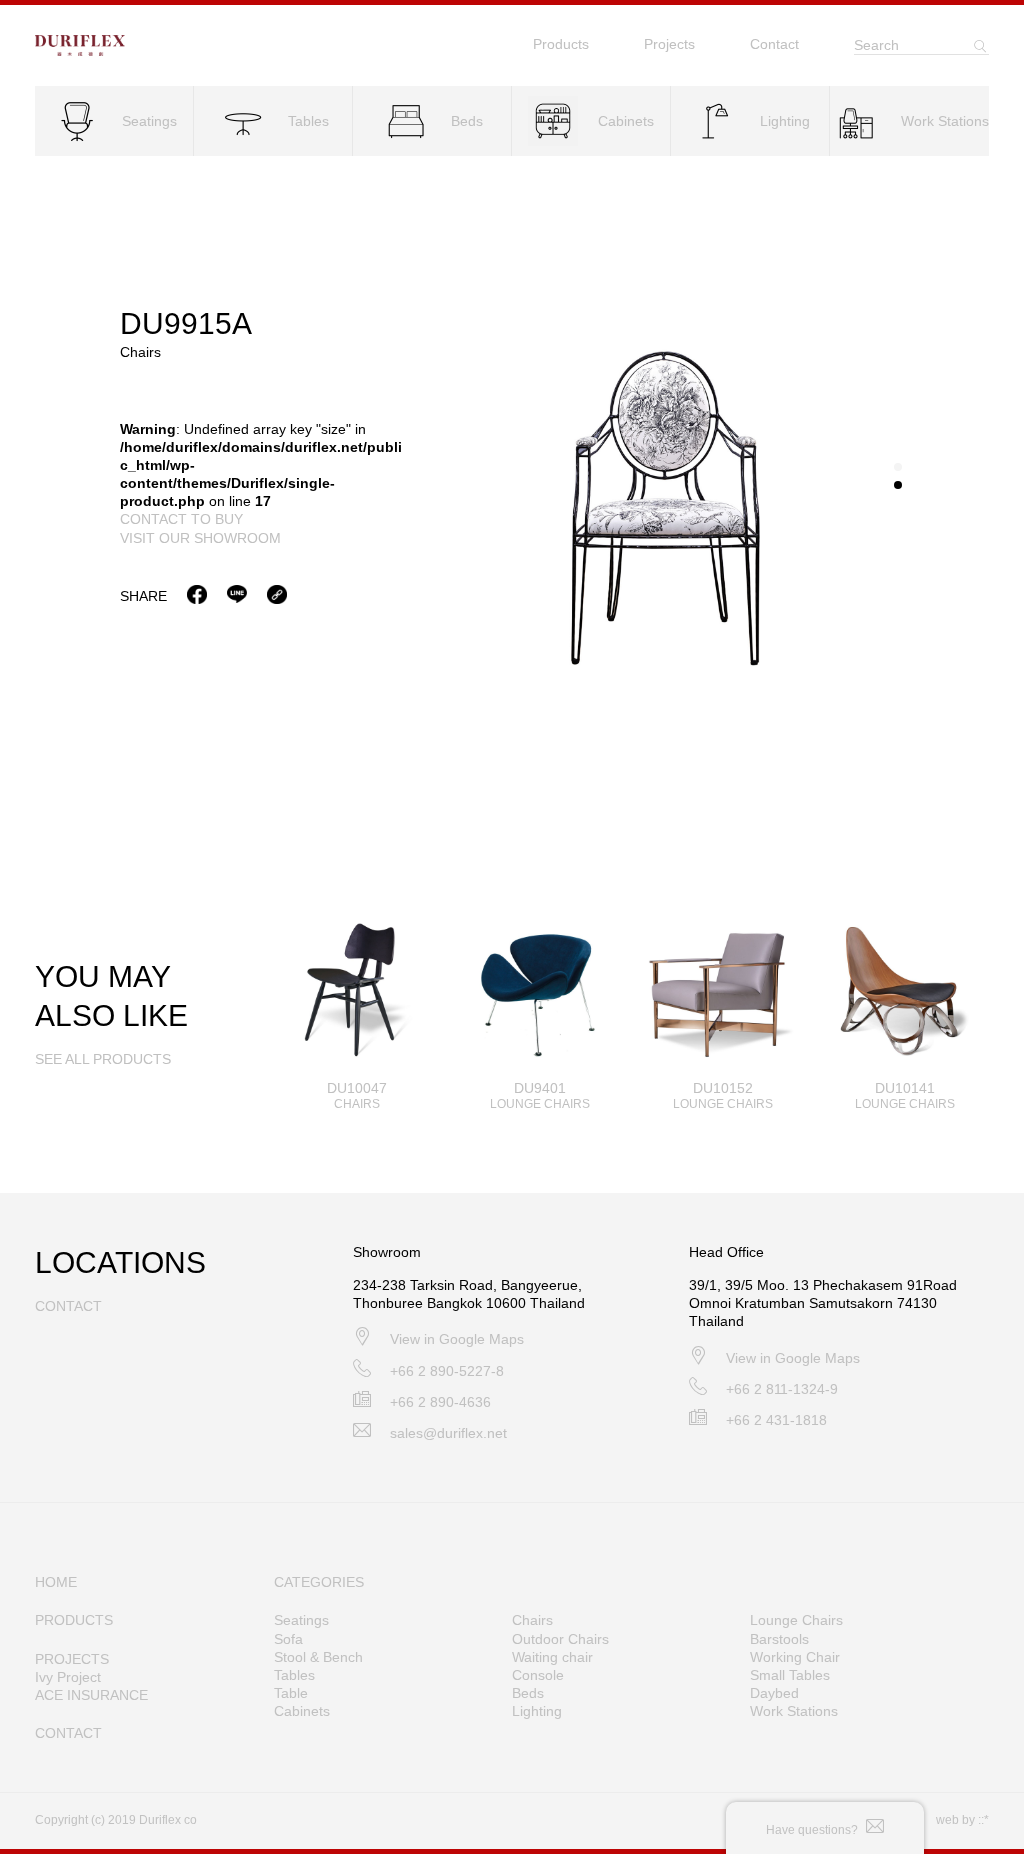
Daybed (774, 1693)
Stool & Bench (318, 1657)
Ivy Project (68, 1677)
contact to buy (181, 519)
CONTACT (68, 1733)
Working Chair (795, 1657)
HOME (56, 1582)
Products (561, 44)
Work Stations (794, 1711)
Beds (528, 1693)
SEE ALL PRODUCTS (103, 1059)
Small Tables (790, 1675)
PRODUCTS (74, 1620)
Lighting (537, 1711)
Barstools (779, 1639)
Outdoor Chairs (560, 1639)
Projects (669, 44)
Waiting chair (552, 1657)
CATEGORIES (319, 1582)
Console (538, 1675)
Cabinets (302, 1711)
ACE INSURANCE (91, 1695)
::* (983, 1820)
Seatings (301, 1620)
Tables (294, 1675)
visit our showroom (200, 538)
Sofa (288, 1639)
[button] (898, 467)
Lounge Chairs (796, 1620)
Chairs (532, 1620)
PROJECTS (72, 1659)
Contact (774, 44)
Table (291, 1693)
